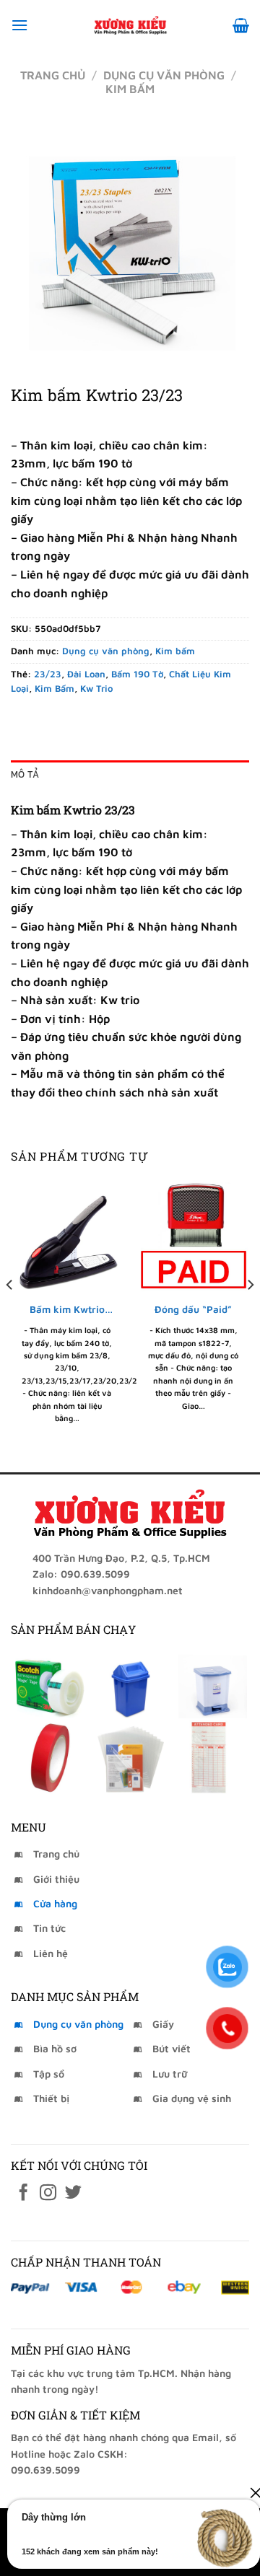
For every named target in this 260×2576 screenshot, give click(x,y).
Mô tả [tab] (25, 774)
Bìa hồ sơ (55, 2048)
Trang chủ (53, 75)
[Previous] (10, 1314)
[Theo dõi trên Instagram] (48, 2194)
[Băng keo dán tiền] (50, 1682)
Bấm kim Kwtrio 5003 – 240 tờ (67, 1310)
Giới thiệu (56, 1879)
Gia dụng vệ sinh (192, 2098)
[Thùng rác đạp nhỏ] (210, 1682)
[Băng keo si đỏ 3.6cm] (50, 1757)
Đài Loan (86, 674)
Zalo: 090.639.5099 (81, 1574)
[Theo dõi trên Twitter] (73, 2194)
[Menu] (19, 25)
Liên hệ (51, 1953)
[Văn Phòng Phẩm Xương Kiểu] (130, 25)
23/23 (48, 674)
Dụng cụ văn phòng (164, 75)
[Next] (250, 1314)
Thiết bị (51, 2098)
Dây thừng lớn (54, 2517)
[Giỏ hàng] (241, 25)
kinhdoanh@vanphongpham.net (108, 1590)
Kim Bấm (55, 689)
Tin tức (49, 1928)
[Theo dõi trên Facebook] (23, 2194)
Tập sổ (49, 2074)
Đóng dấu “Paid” (193, 1309)
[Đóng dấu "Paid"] (193, 1236)
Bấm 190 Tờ (137, 674)
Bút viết (172, 2048)
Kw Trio (96, 689)
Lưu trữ (170, 2074)
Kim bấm (130, 89)
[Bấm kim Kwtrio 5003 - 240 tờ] (67, 1236)
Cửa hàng (55, 1903)
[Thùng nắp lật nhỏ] (130, 1682)
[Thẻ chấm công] (210, 1757)
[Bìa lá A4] (130, 1757)
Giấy (163, 2024)
